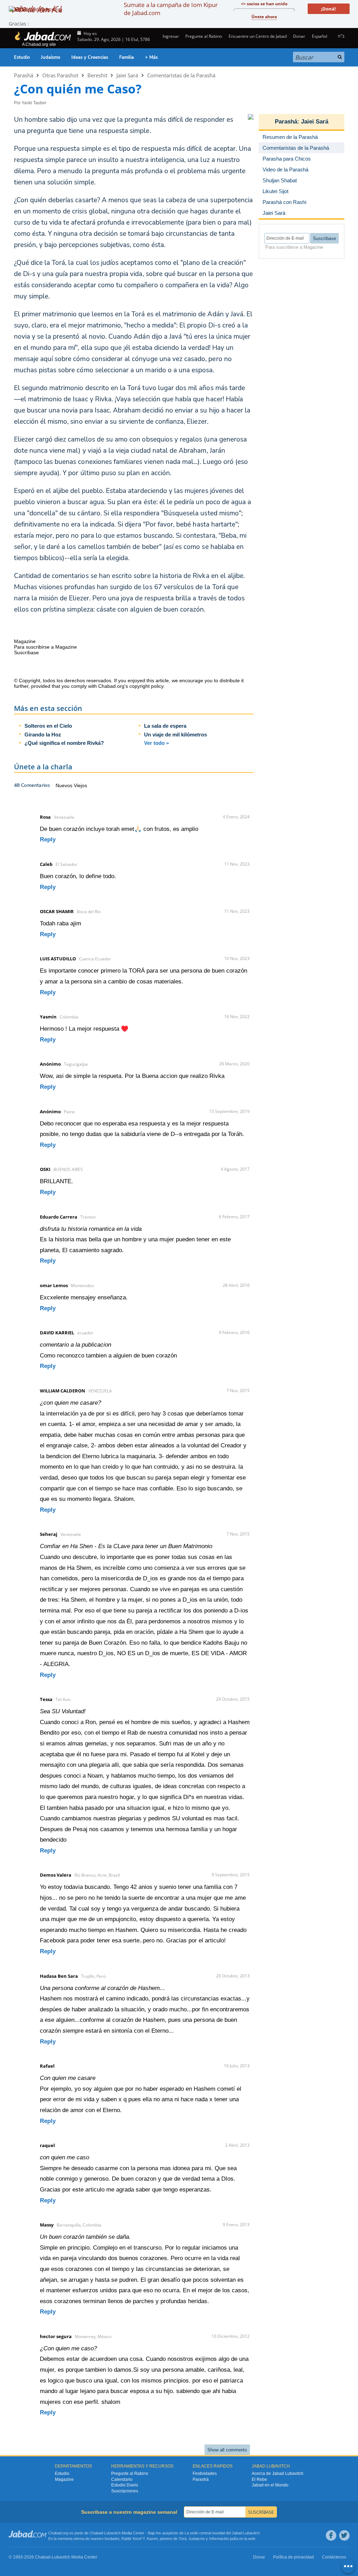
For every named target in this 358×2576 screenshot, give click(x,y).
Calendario (122, 2479)
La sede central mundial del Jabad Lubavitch (222, 2533)
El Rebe (259, 2479)
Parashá (24, 75)
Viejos (80, 785)
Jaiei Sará (127, 75)
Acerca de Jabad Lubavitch (278, 2473)
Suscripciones (125, 2491)
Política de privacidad (293, 2557)
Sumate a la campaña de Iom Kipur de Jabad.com (171, 9)
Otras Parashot (60, 75)
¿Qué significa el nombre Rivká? (64, 743)
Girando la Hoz (43, 735)
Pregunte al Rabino (204, 36)
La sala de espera (165, 726)
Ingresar (170, 36)
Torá (182, 2539)
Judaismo (197, 2539)
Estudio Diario (125, 2485)
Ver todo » (156, 743)
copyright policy (146, 686)
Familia (127, 57)
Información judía (224, 2539)
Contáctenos (334, 2557)
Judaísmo (51, 57)
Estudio (22, 57)
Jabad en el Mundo (270, 2485)
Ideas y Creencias (90, 57)
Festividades (205, 2473)
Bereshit (97, 75)
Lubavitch (112, 2533)
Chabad (96, 2533)
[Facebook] (331, 2535)
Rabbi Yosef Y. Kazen (139, 2539)
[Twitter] (344, 2535)
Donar (299, 36)
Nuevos (65, 785)
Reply (48, 839)
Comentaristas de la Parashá (181, 75)
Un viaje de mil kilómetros (176, 735)
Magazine (64, 2479)
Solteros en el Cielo (48, 726)
